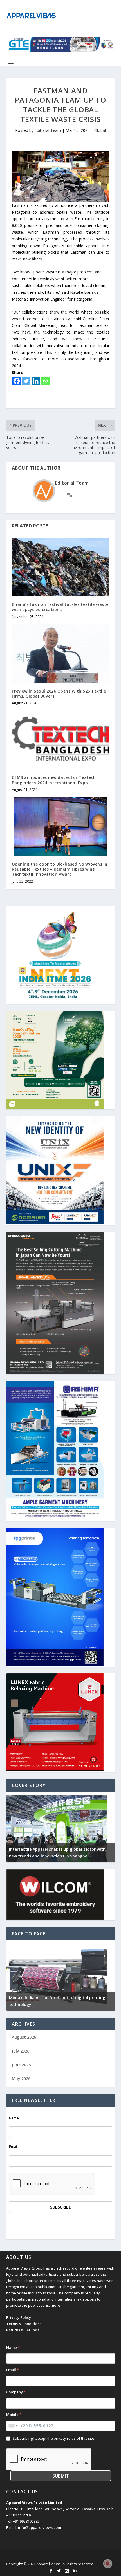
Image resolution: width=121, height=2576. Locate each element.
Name (14, 2118)
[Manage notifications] (108, 2564)
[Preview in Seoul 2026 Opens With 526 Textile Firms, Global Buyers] (61, 654)
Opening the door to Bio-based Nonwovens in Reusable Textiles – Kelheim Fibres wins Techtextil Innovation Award (60, 869)
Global (100, 130)
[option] (61, 1827)
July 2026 (21, 2051)
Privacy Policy (19, 2317)
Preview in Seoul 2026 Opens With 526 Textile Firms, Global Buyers (59, 694)
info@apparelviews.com (40, 2527)
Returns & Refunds (23, 2330)
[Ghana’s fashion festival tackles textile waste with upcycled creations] (61, 567)
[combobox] (13, 2426)
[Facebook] (17, 381)
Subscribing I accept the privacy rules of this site (53, 2438)
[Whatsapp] (45, 381)
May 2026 (21, 2079)
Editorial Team (48, 130)
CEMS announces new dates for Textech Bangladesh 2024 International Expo (54, 780)
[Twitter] (26, 381)
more (55, 2305)
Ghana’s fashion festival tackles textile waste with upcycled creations (60, 607)
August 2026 (24, 2037)
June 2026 (21, 2065)
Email (13, 2147)
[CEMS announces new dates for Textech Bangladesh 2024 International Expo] (61, 740)
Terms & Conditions (24, 2324)
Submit (61, 2476)
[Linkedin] (36, 381)
